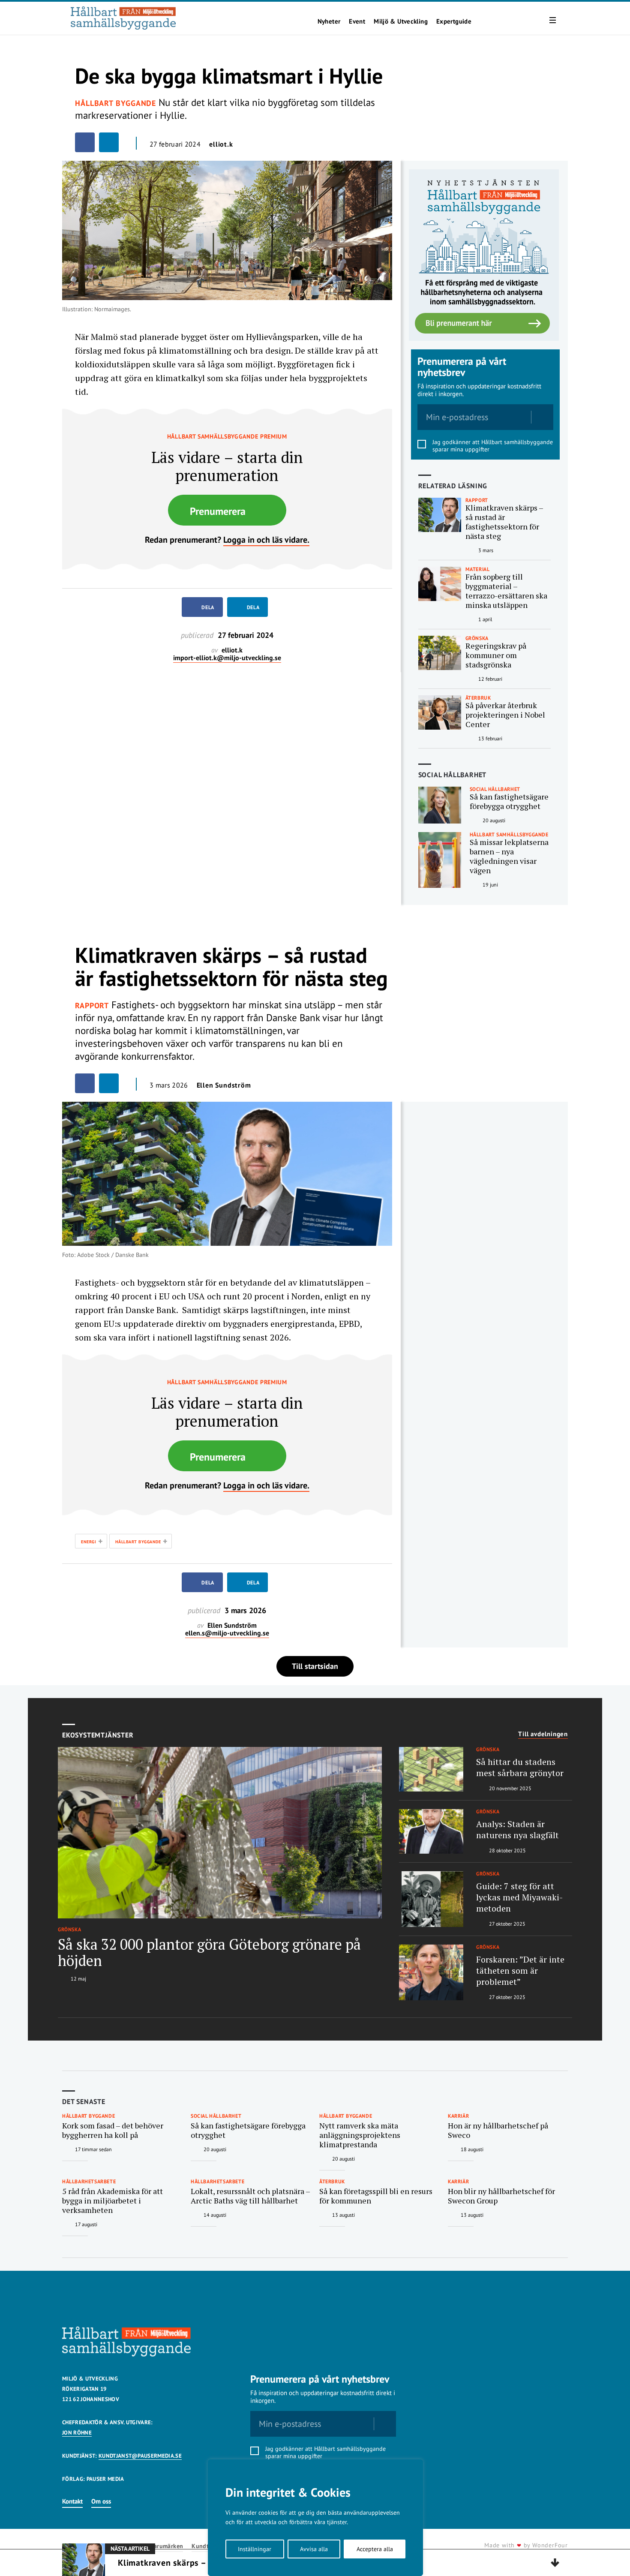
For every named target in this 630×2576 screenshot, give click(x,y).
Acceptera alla (375, 2549)
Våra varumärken (160, 2546)
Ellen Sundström (224, 1085)
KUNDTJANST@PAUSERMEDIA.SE (140, 2456)
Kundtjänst (207, 2546)
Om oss (101, 2501)
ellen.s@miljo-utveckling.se (227, 1633)
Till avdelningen (543, 1734)
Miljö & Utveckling (401, 21)
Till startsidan (315, 1666)
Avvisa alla (314, 2549)
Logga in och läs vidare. (266, 540)
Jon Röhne (77, 2433)
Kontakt (72, 2501)
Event (357, 21)
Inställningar (255, 2549)
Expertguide (454, 21)
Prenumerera (218, 511)
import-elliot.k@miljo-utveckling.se (227, 658)
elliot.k (221, 144)
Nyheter (329, 21)
